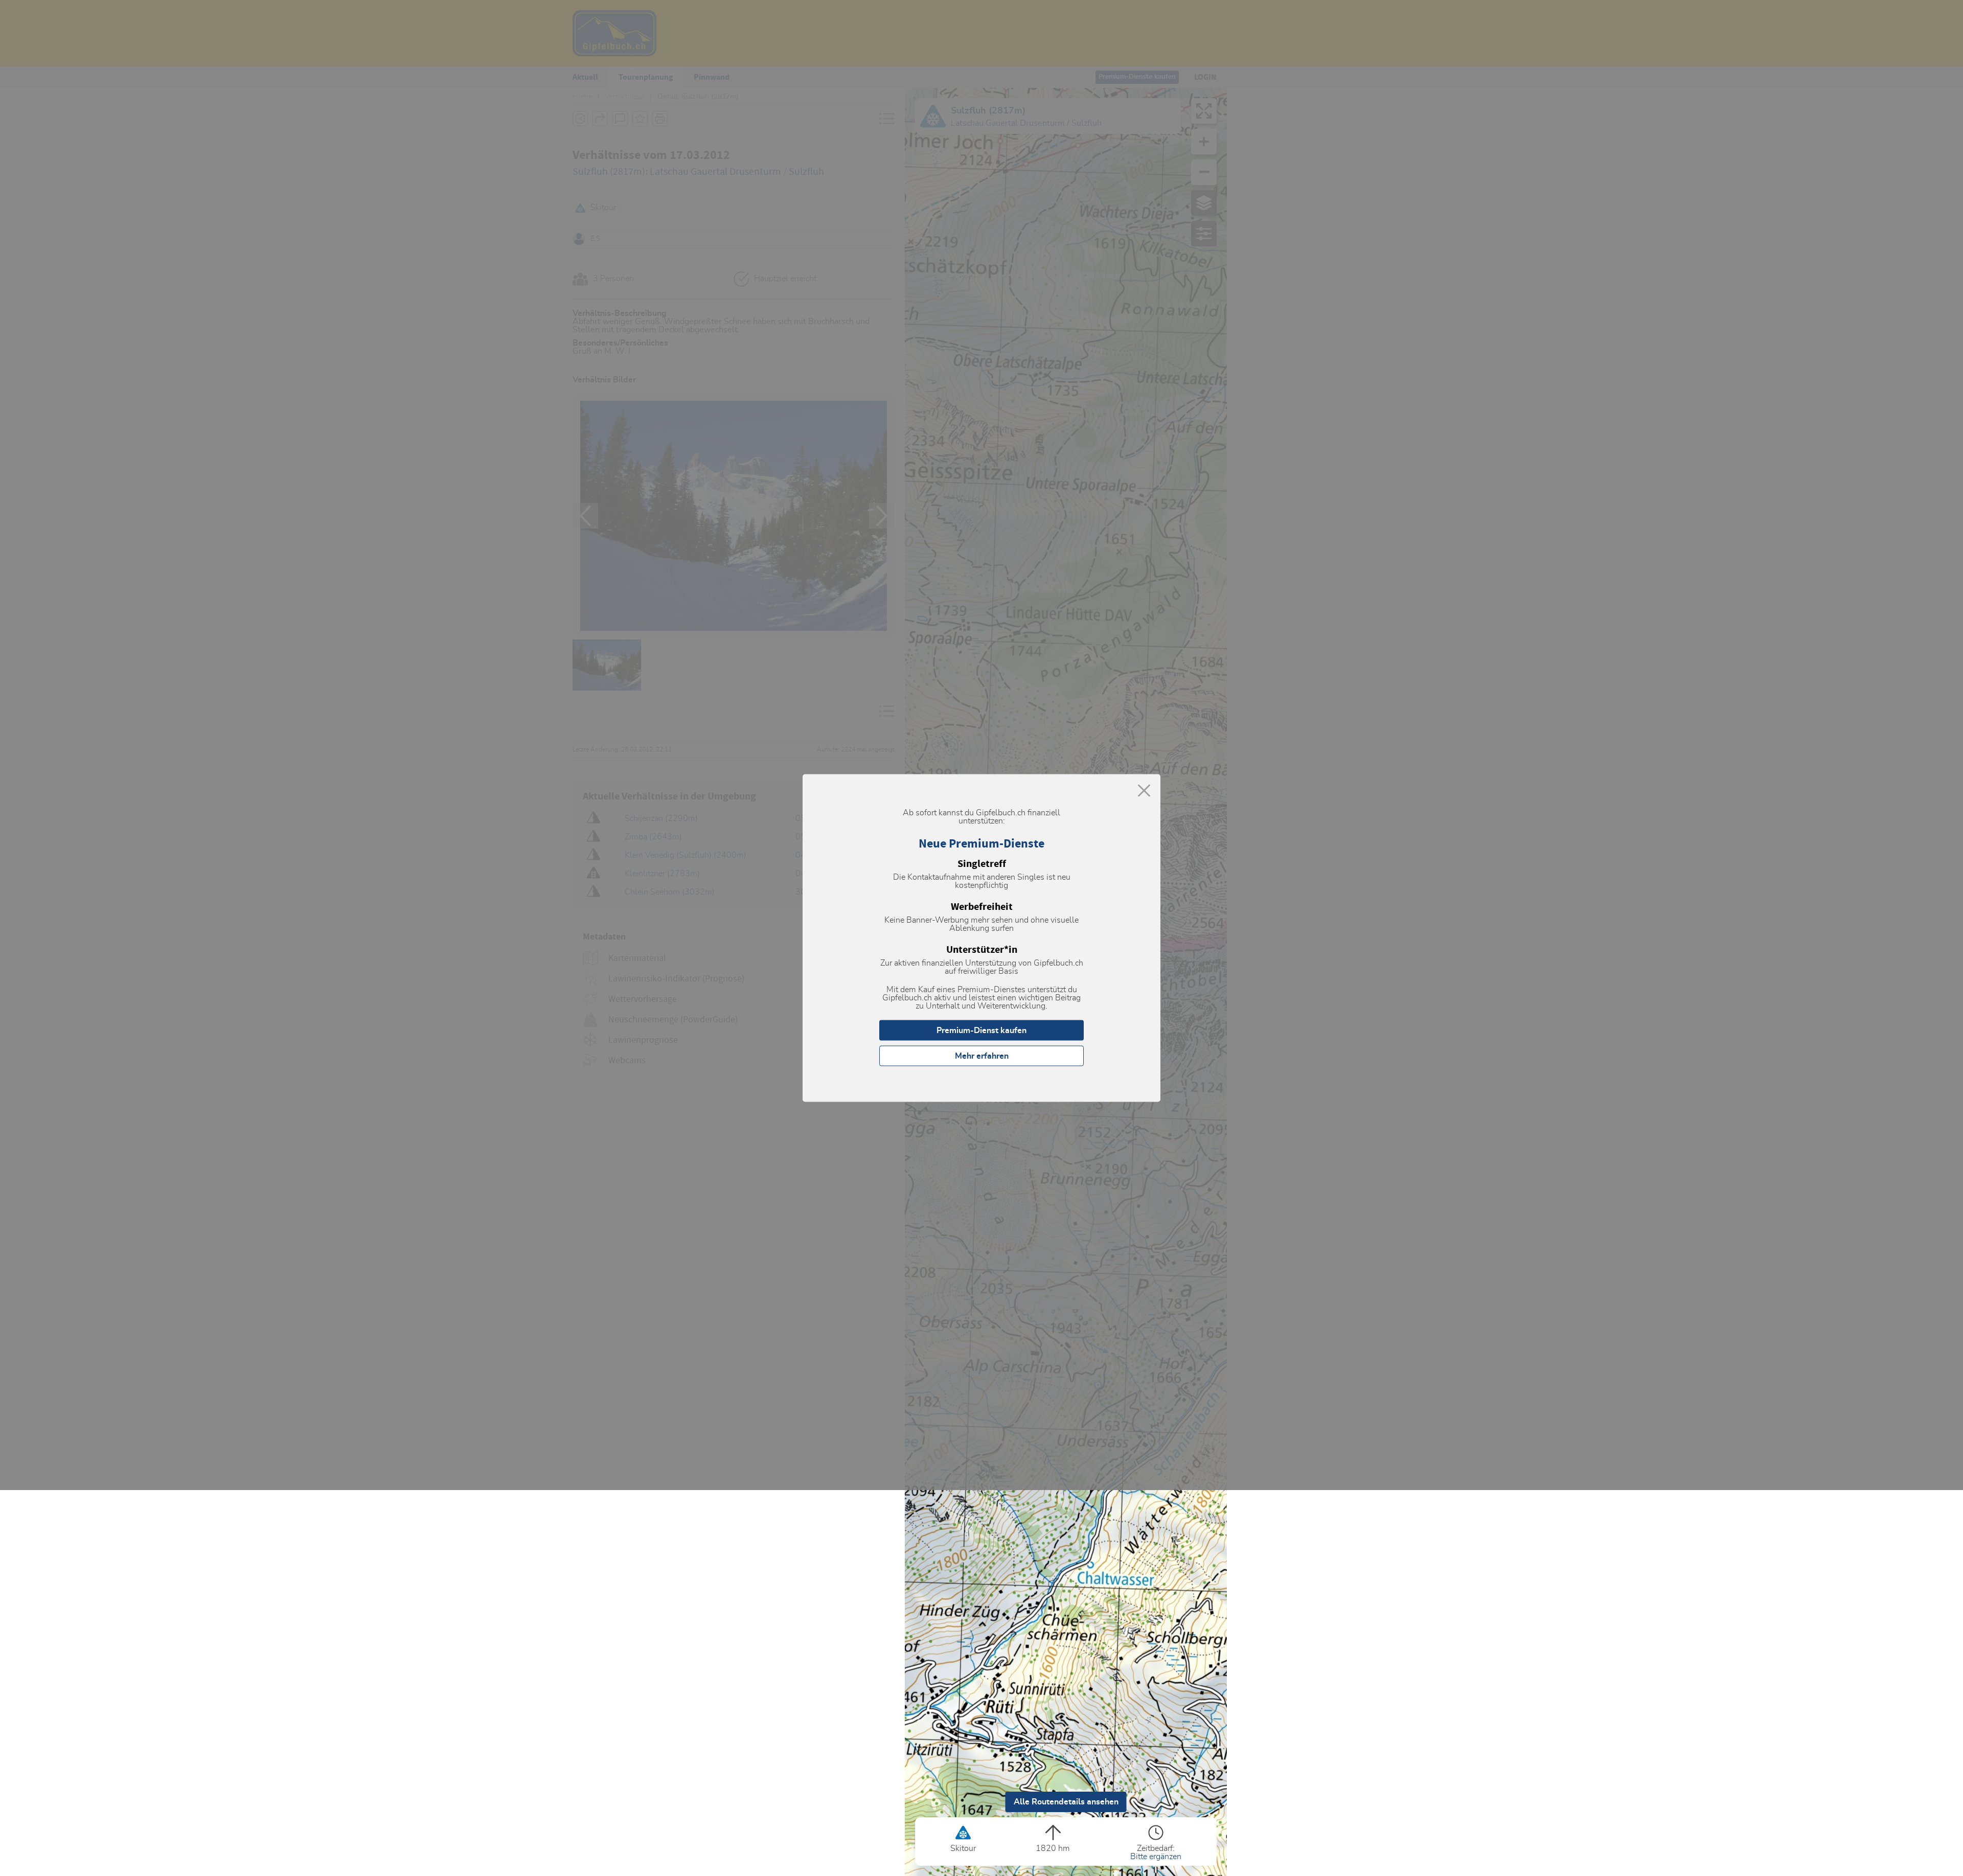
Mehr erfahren (982, 1056)
